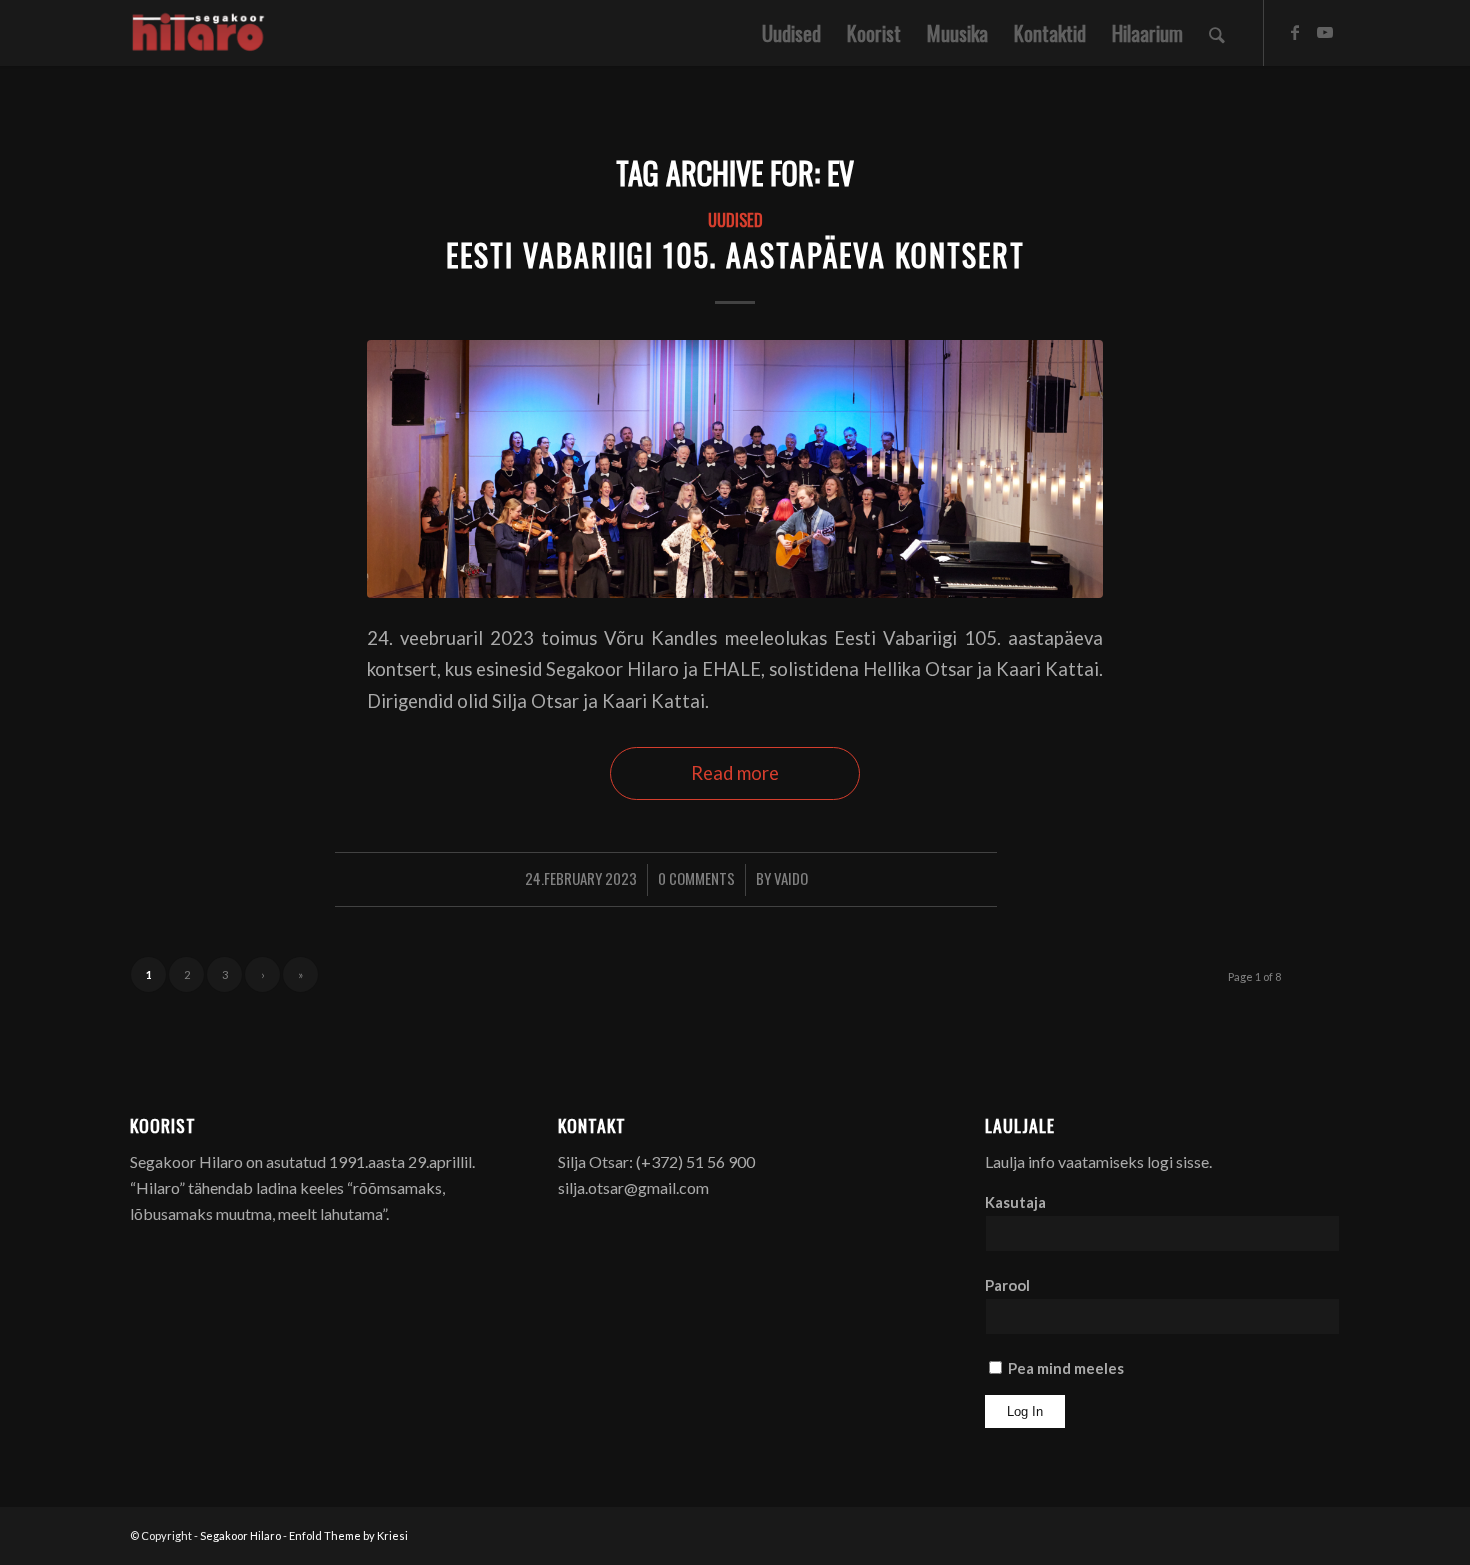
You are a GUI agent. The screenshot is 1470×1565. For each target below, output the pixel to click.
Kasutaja (1015, 1202)
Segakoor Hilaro (240, 1535)
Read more (735, 773)
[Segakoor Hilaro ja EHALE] (735, 468)
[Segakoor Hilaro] (201, 33)
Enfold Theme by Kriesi (348, 1535)
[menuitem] (791, 33)
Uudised (735, 219)
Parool (1007, 1285)
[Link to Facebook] (1295, 32)
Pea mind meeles (1064, 1368)
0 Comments (696, 878)
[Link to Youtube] (1325, 32)
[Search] (1217, 33)
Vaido (791, 878)
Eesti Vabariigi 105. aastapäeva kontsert (735, 254)
